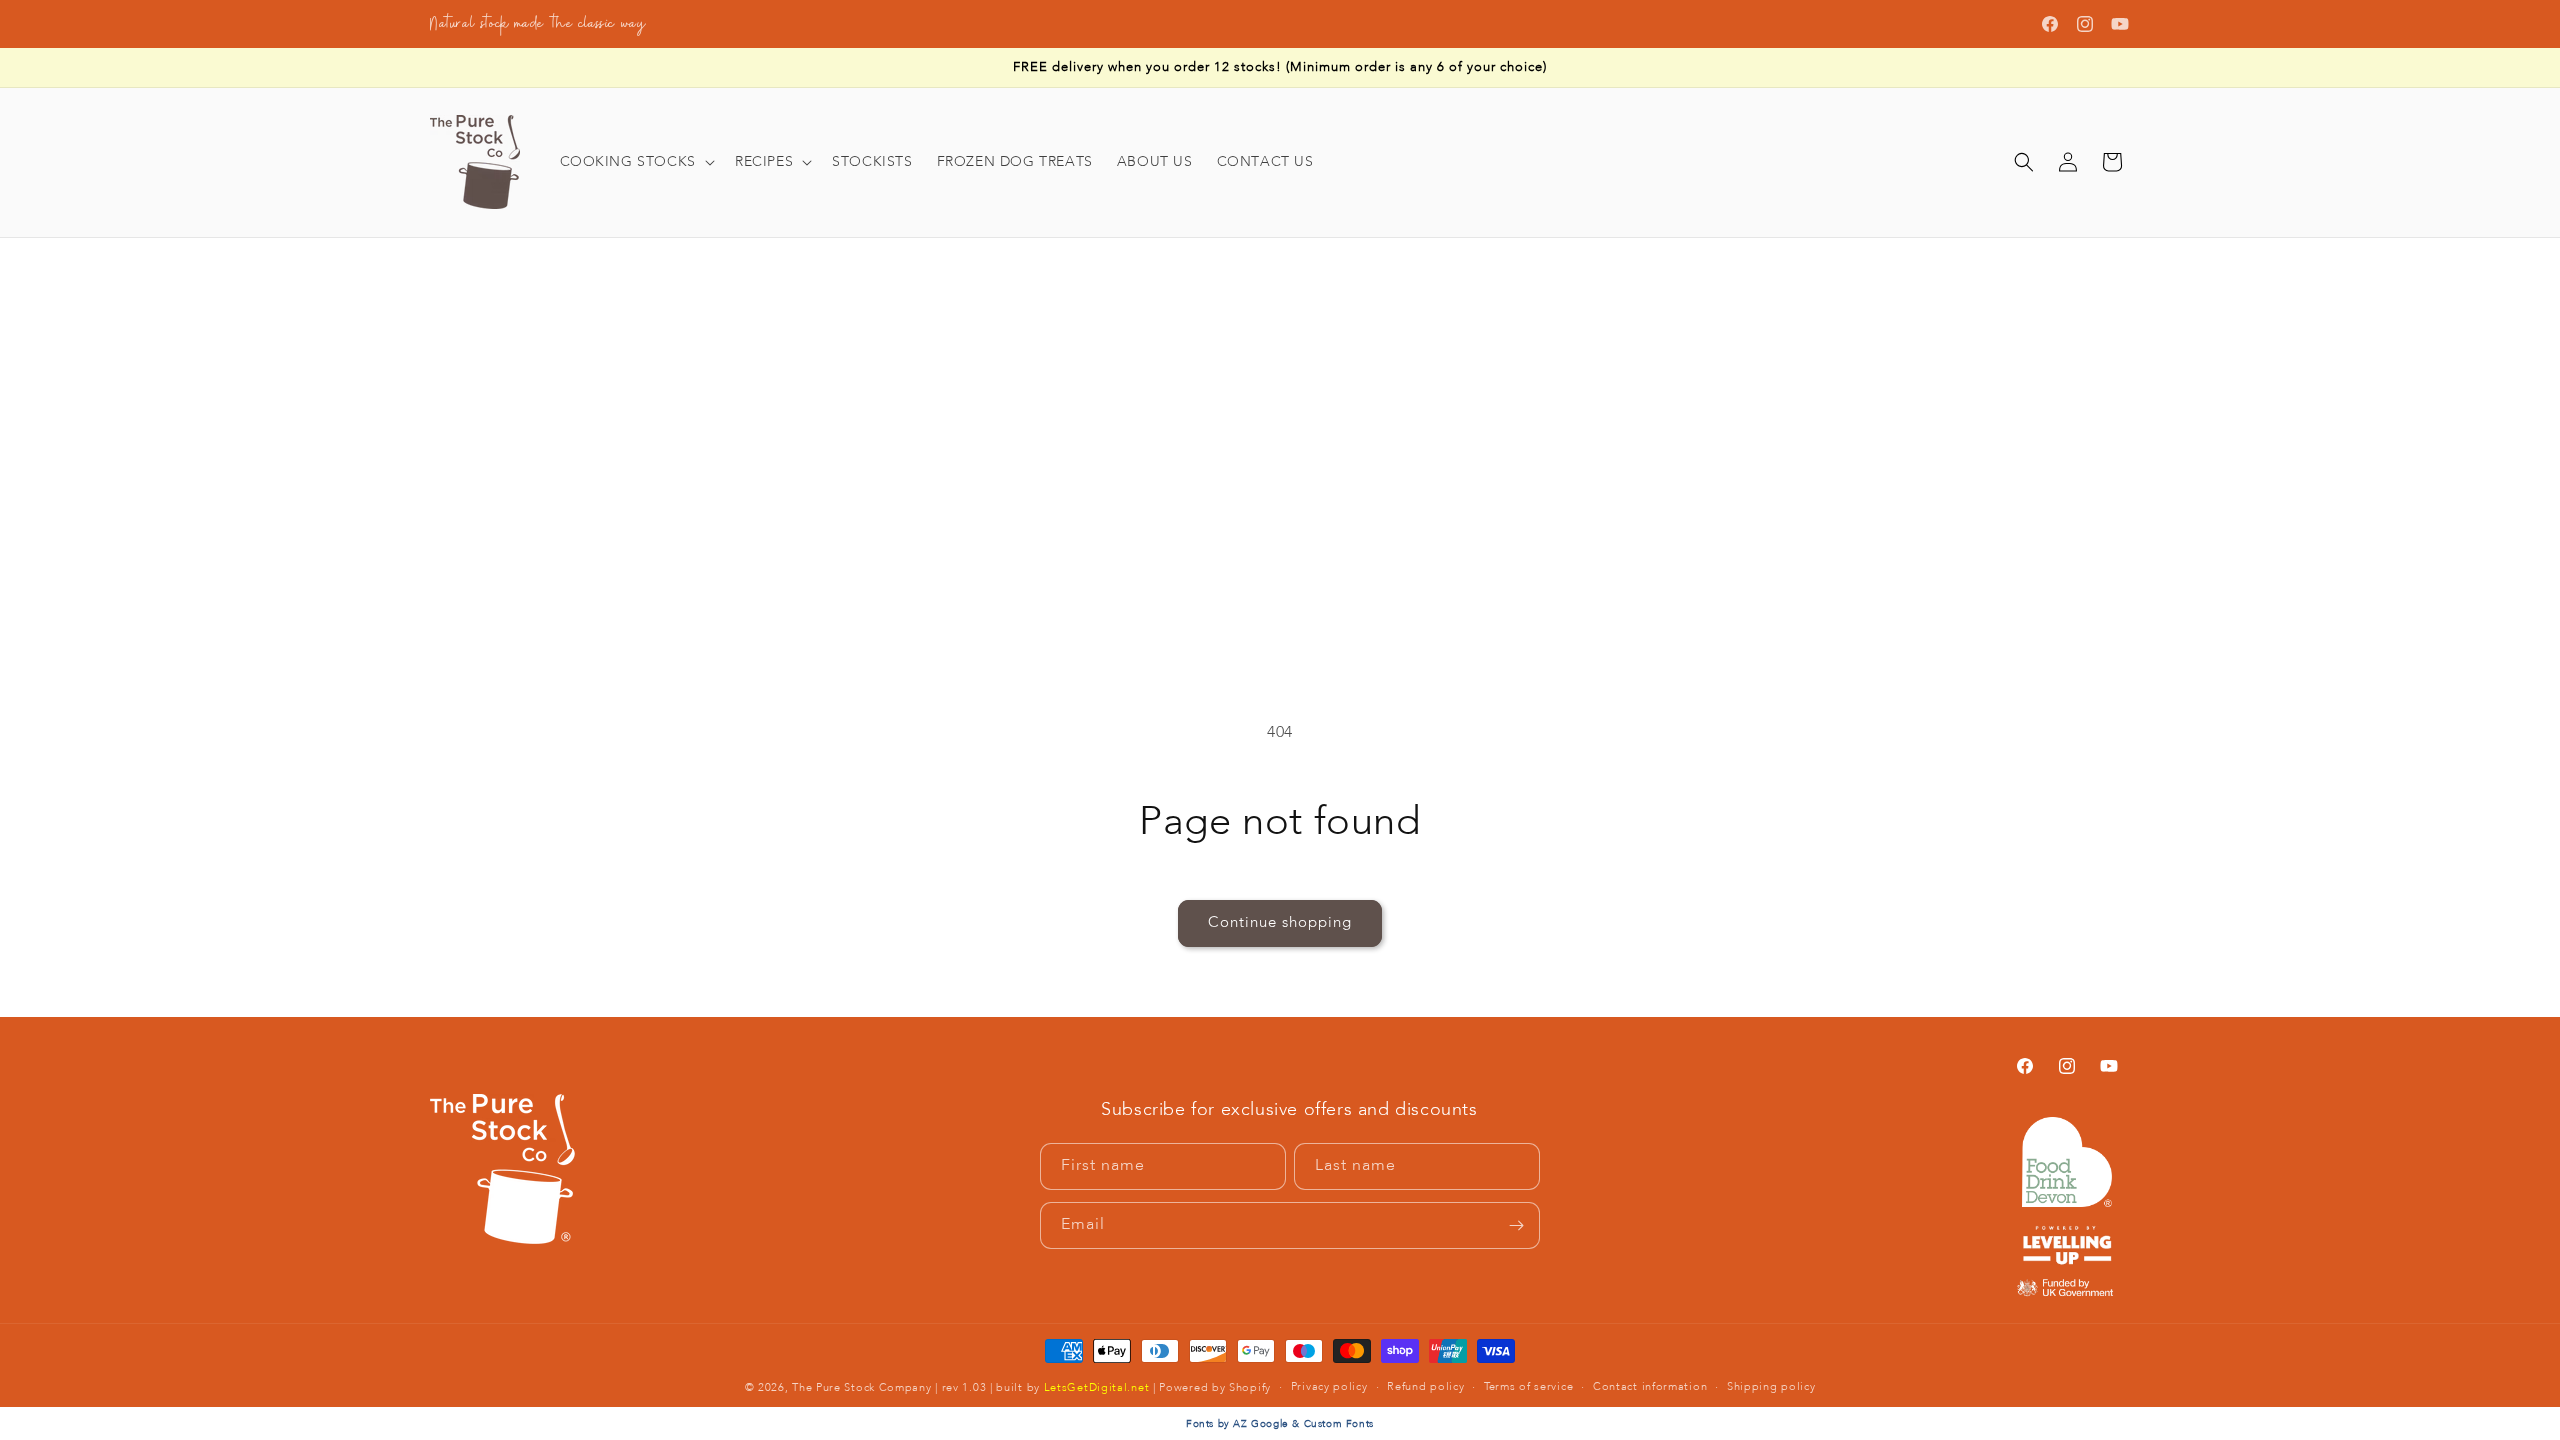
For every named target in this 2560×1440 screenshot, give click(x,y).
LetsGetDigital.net (1097, 1388)
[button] (635, 162)
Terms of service (1528, 1387)
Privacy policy (1329, 1387)
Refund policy (1425, 1387)
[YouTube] (2120, 24)
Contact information (1650, 1387)
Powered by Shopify (1215, 1388)
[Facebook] (2050, 24)
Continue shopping (1280, 923)
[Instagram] (2085, 24)
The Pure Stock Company (861, 1388)
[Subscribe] (1517, 1225)
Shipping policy (1771, 1387)
